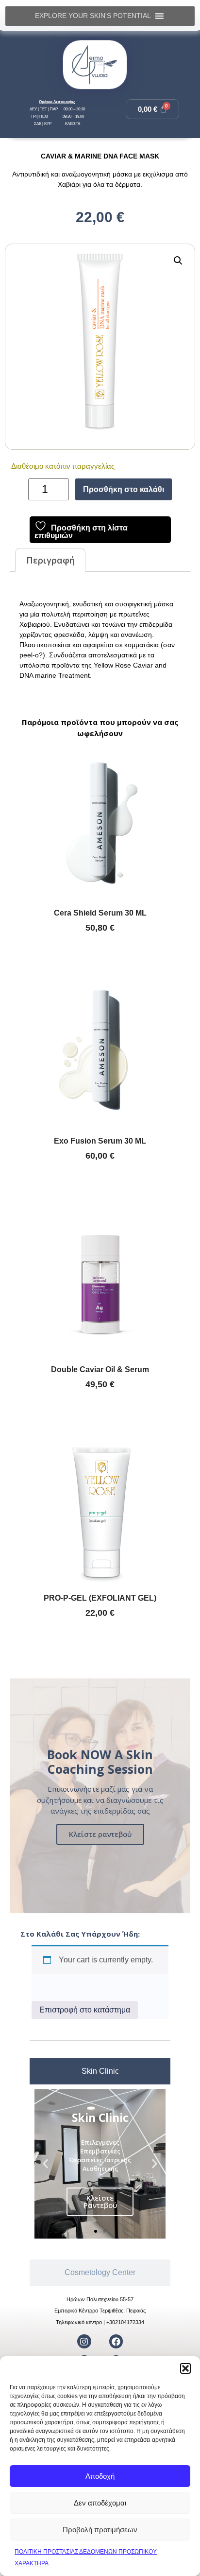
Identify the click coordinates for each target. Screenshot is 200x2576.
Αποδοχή (100, 2476)
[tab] (100, 2071)
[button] (185, 2368)
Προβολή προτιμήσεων (100, 2530)
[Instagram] (84, 2341)
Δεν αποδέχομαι (100, 2503)
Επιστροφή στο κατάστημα (85, 2010)
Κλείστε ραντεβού (100, 1834)
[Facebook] (116, 2341)
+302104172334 (125, 2322)
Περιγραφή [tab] (50, 560)
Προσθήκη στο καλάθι (124, 489)
